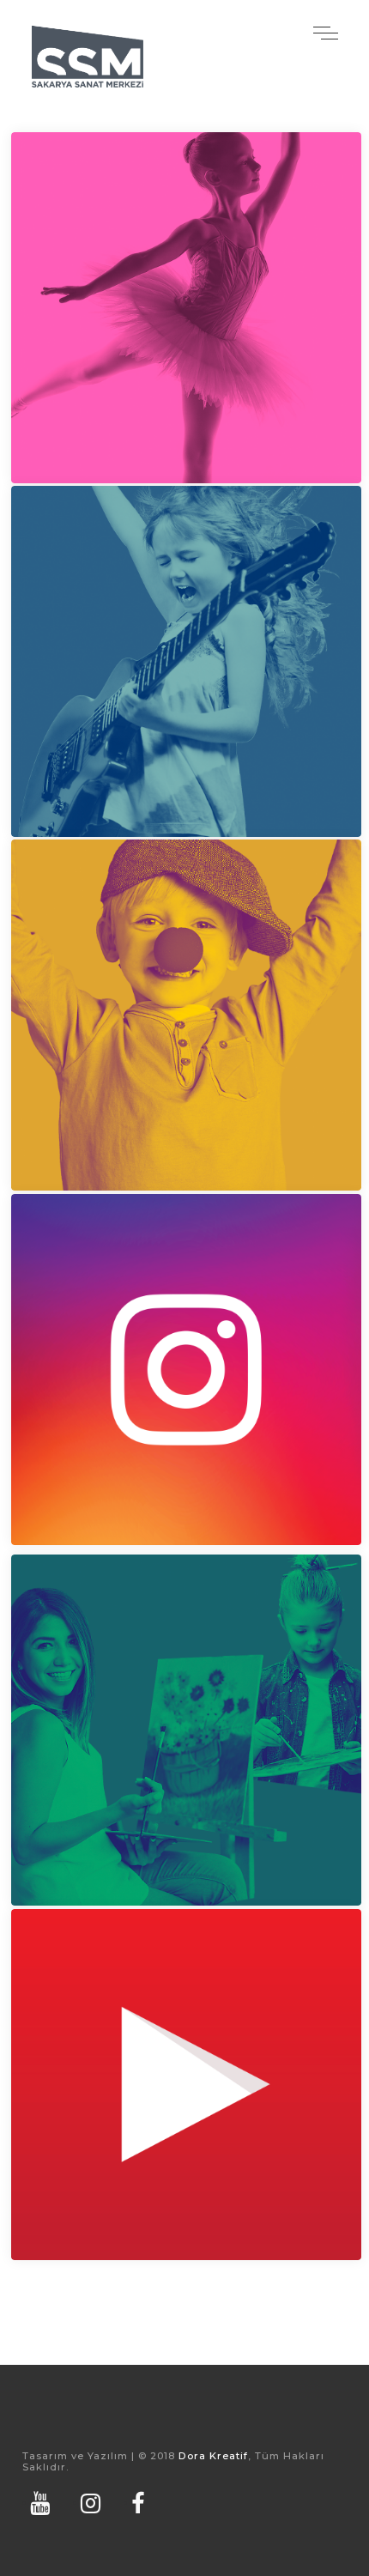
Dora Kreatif (213, 2456)
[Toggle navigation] (325, 32)
